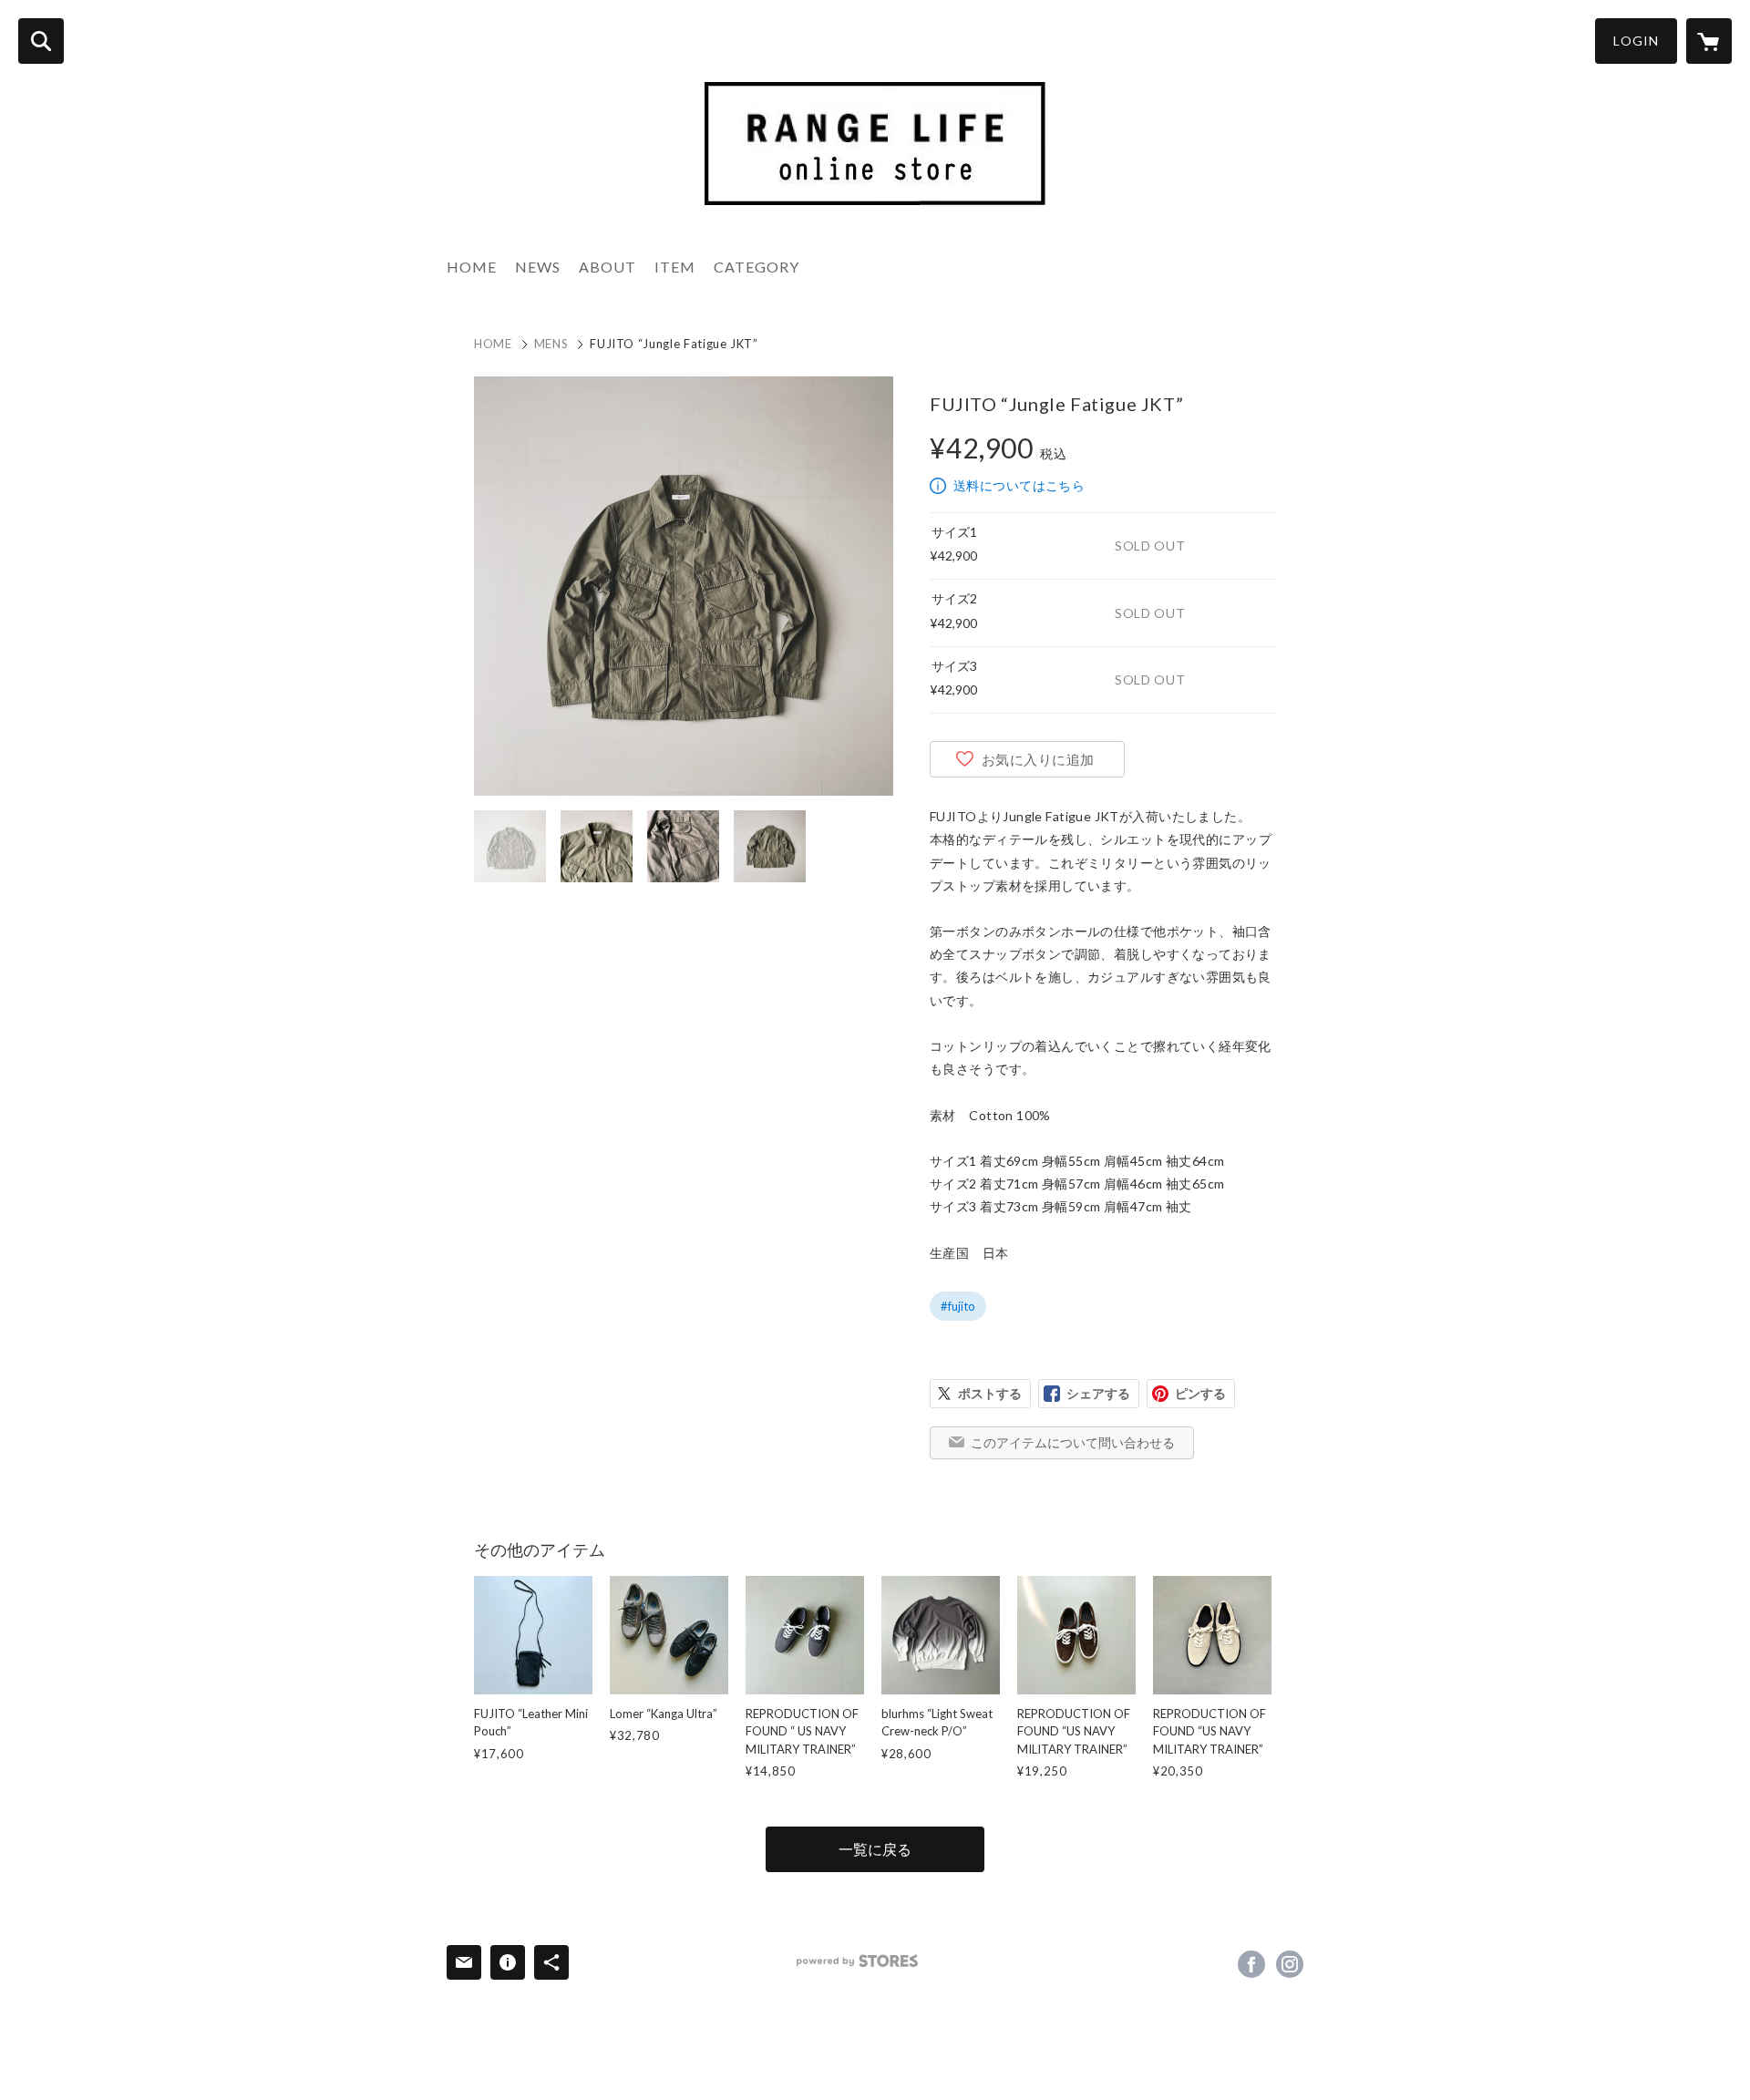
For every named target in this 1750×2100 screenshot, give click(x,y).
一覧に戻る (875, 1849)
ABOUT (607, 267)
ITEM (675, 267)
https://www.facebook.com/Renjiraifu (1251, 1964)
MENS (551, 344)
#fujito (958, 1306)
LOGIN (1636, 41)
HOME (472, 267)
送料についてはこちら (1019, 485)
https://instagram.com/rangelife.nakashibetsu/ (1290, 1964)
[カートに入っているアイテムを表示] (1709, 41)
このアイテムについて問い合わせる (1073, 1442)
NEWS (538, 267)
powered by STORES (857, 1961)
